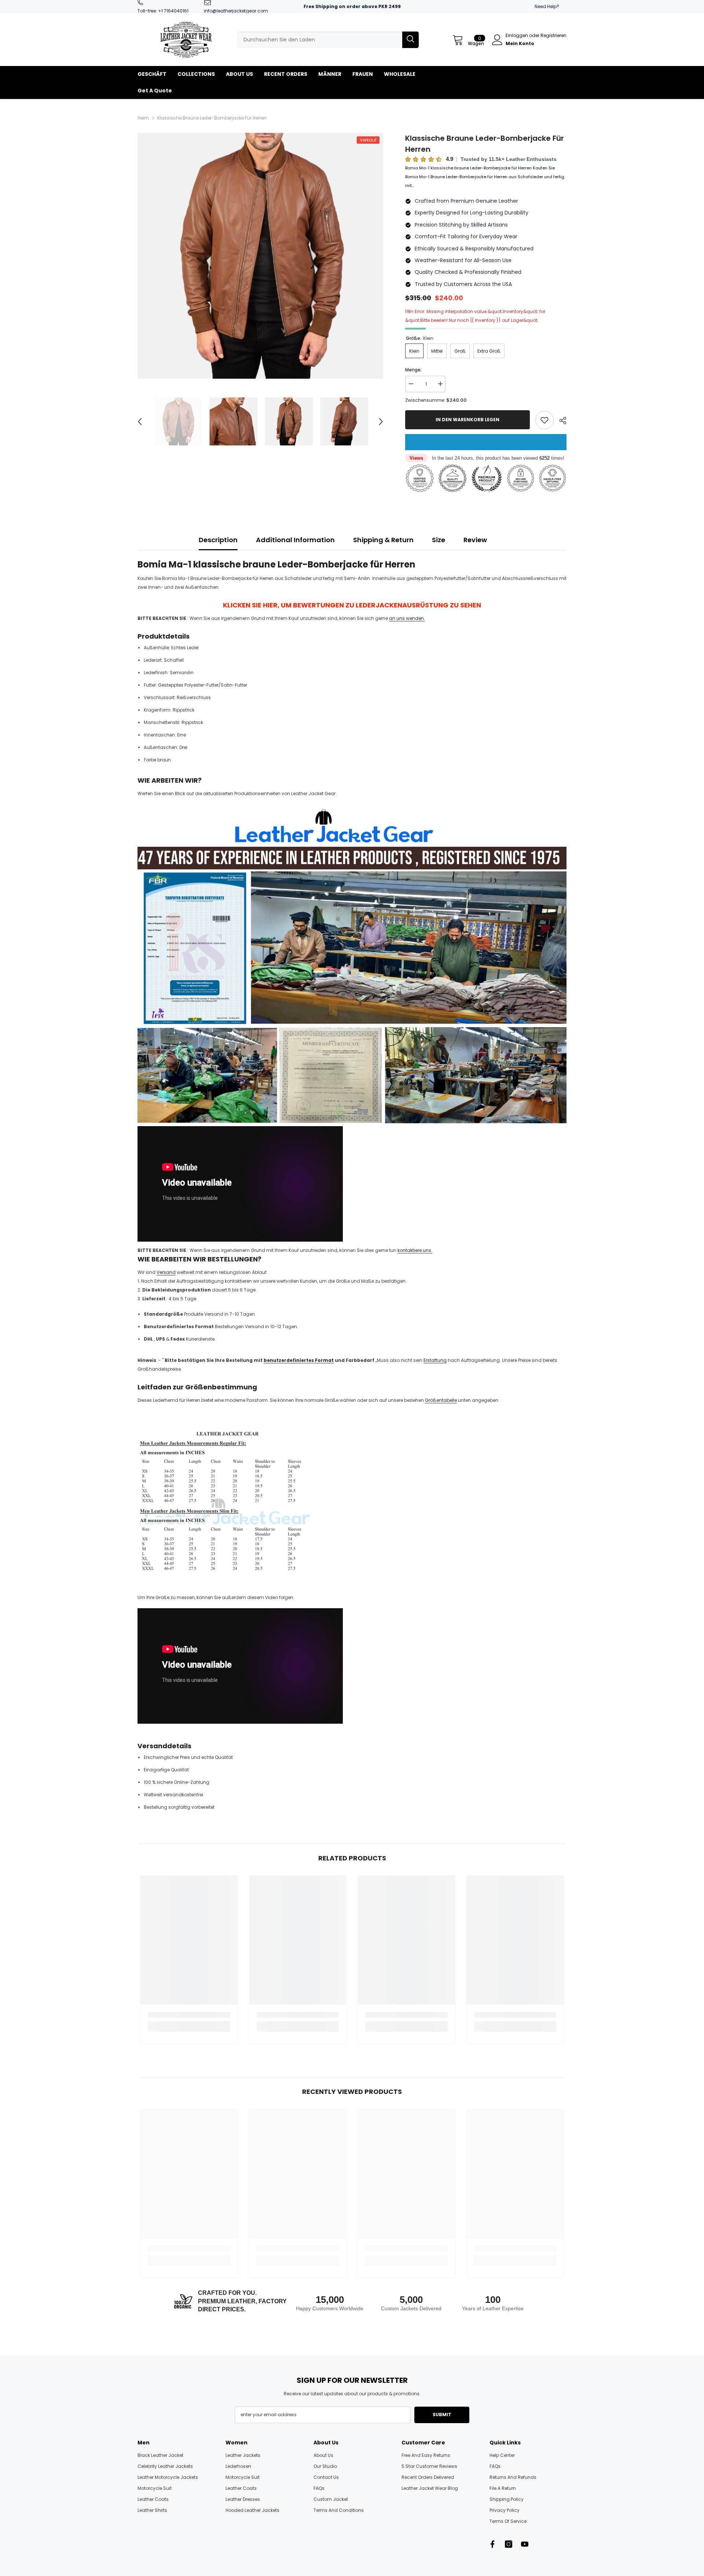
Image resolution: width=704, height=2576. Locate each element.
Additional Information (295, 540)
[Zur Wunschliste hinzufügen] (544, 420)
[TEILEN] (560, 420)
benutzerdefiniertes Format (299, 1360)
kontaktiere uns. (415, 1250)
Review (475, 540)
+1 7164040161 (173, 11)
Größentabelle (441, 1400)
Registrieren (553, 35)
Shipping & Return (383, 540)
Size (439, 540)
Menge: (413, 370)
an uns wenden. (407, 618)
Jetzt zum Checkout (486, 442)
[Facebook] (492, 2544)
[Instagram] (509, 2544)
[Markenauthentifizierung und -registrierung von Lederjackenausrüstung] (352, 965)
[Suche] (328, 40)
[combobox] (320, 40)
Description (218, 540)
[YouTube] (525, 2544)
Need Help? (547, 6)
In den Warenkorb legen (467, 420)
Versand (166, 1272)
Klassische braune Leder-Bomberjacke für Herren (485, 144)
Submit (442, 2415)
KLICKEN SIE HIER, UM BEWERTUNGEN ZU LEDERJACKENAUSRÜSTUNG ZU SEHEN (352, 605)
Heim (143, 118)
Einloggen (517, 35)
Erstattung (435, 1360)
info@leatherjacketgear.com (236, 11)
